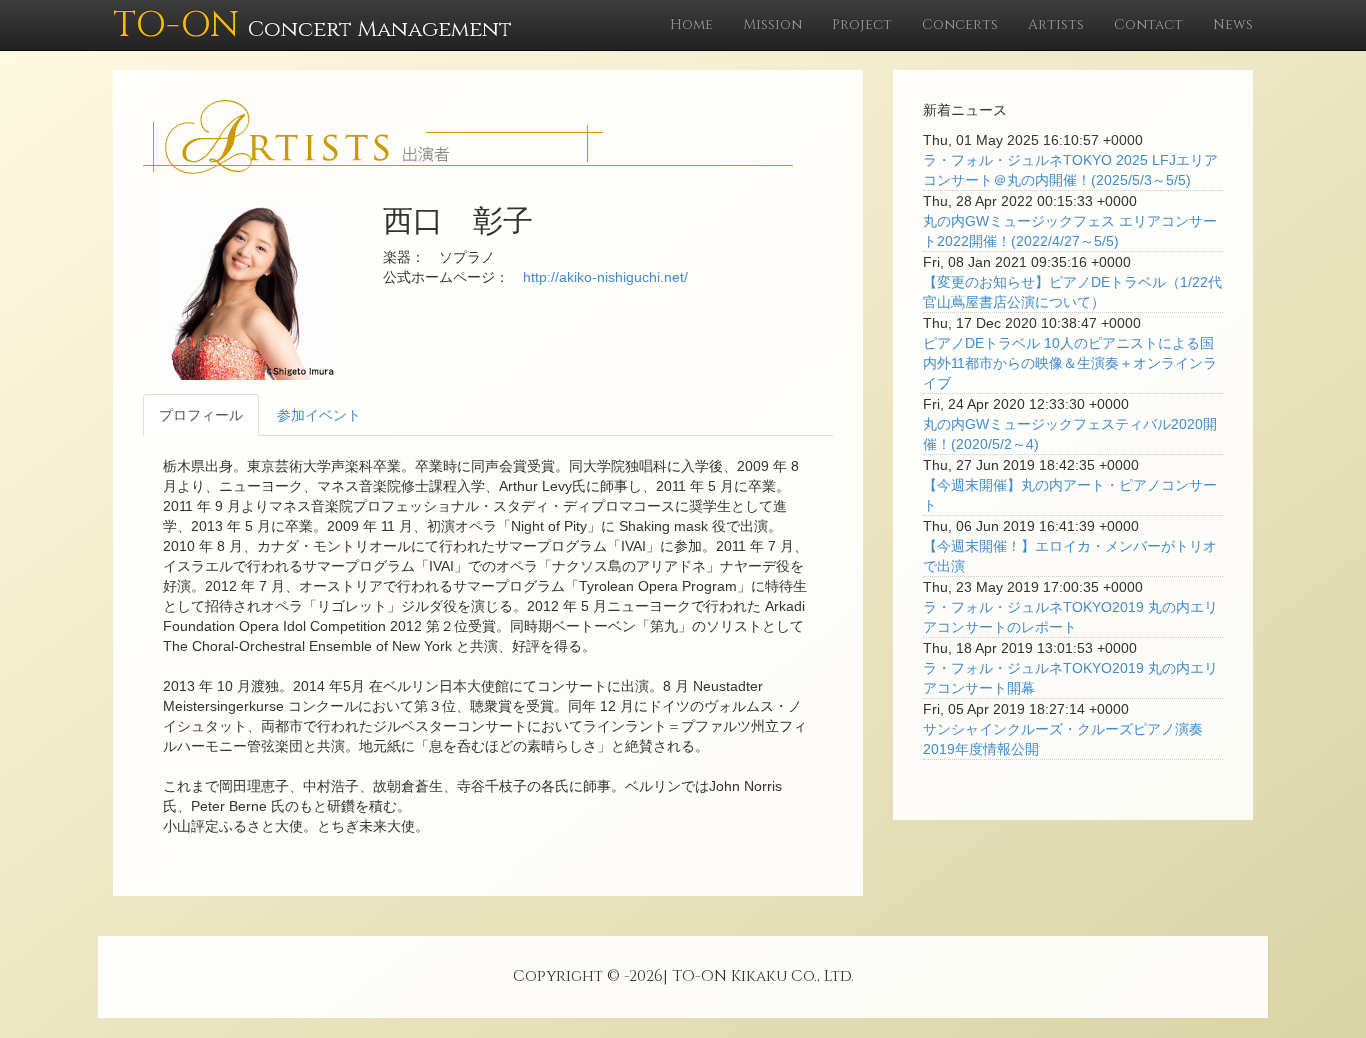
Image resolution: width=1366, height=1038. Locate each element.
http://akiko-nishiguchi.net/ (605, 277)
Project (862, 24)
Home (691, 24)
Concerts (960, 24)
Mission (772, 24)
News (1233, 24)
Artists (1056, 24)
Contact (1148, 24)
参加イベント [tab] (319, 415)
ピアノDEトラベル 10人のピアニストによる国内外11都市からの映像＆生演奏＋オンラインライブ (1070, 363)
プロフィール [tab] (201, 415)
